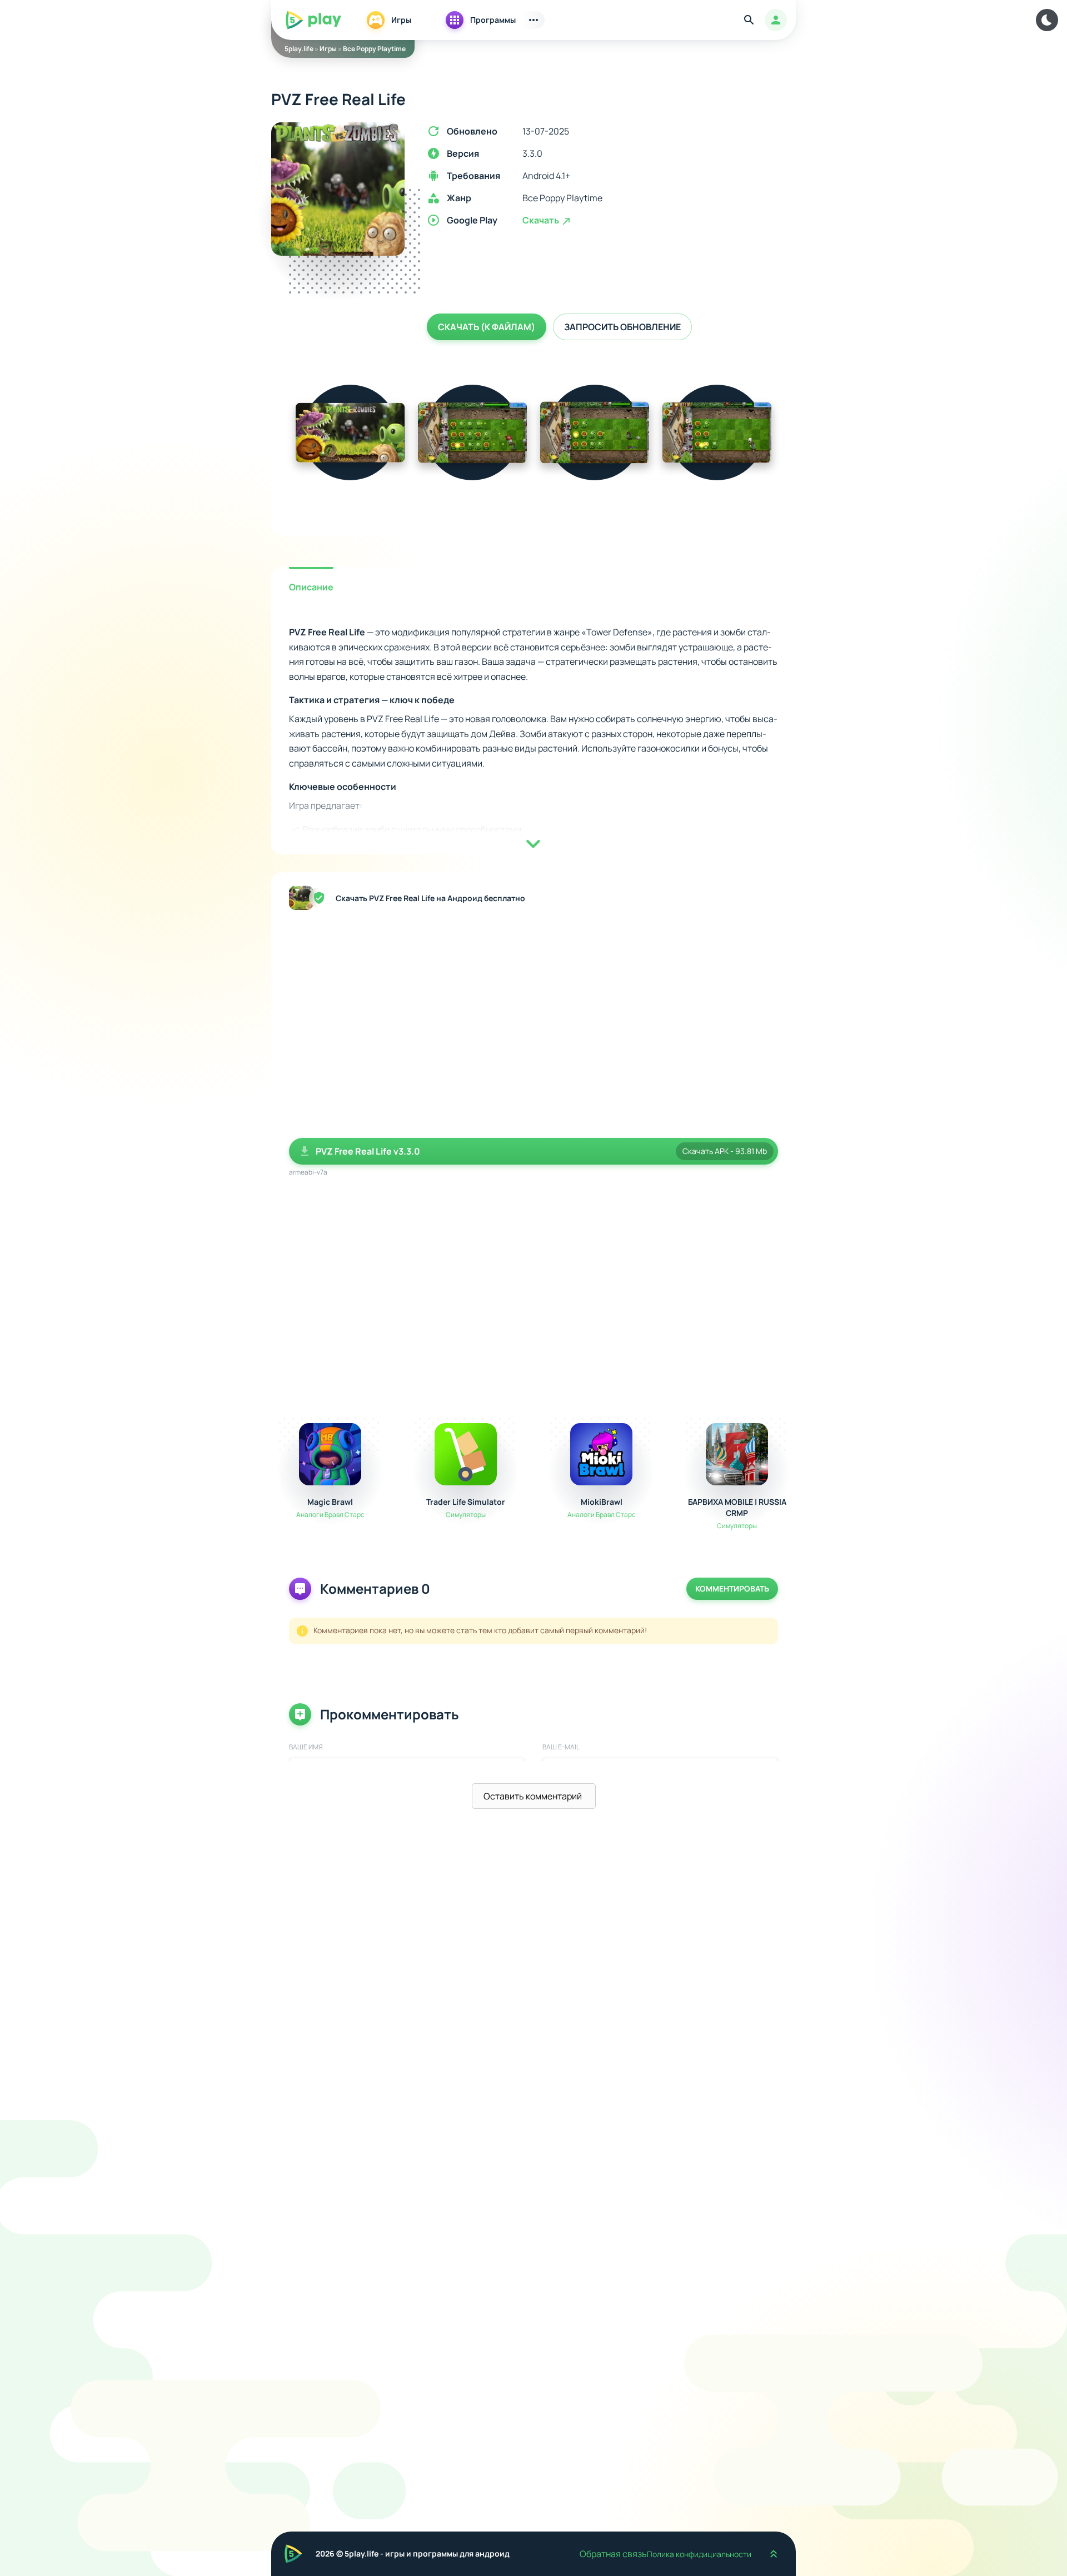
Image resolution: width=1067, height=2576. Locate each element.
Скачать (542, 220)
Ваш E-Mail (561, 1747)
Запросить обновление (622, 327)
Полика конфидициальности (699, 2554)
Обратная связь (613, 2554)
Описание (311, 587)
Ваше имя (306, 1747)
